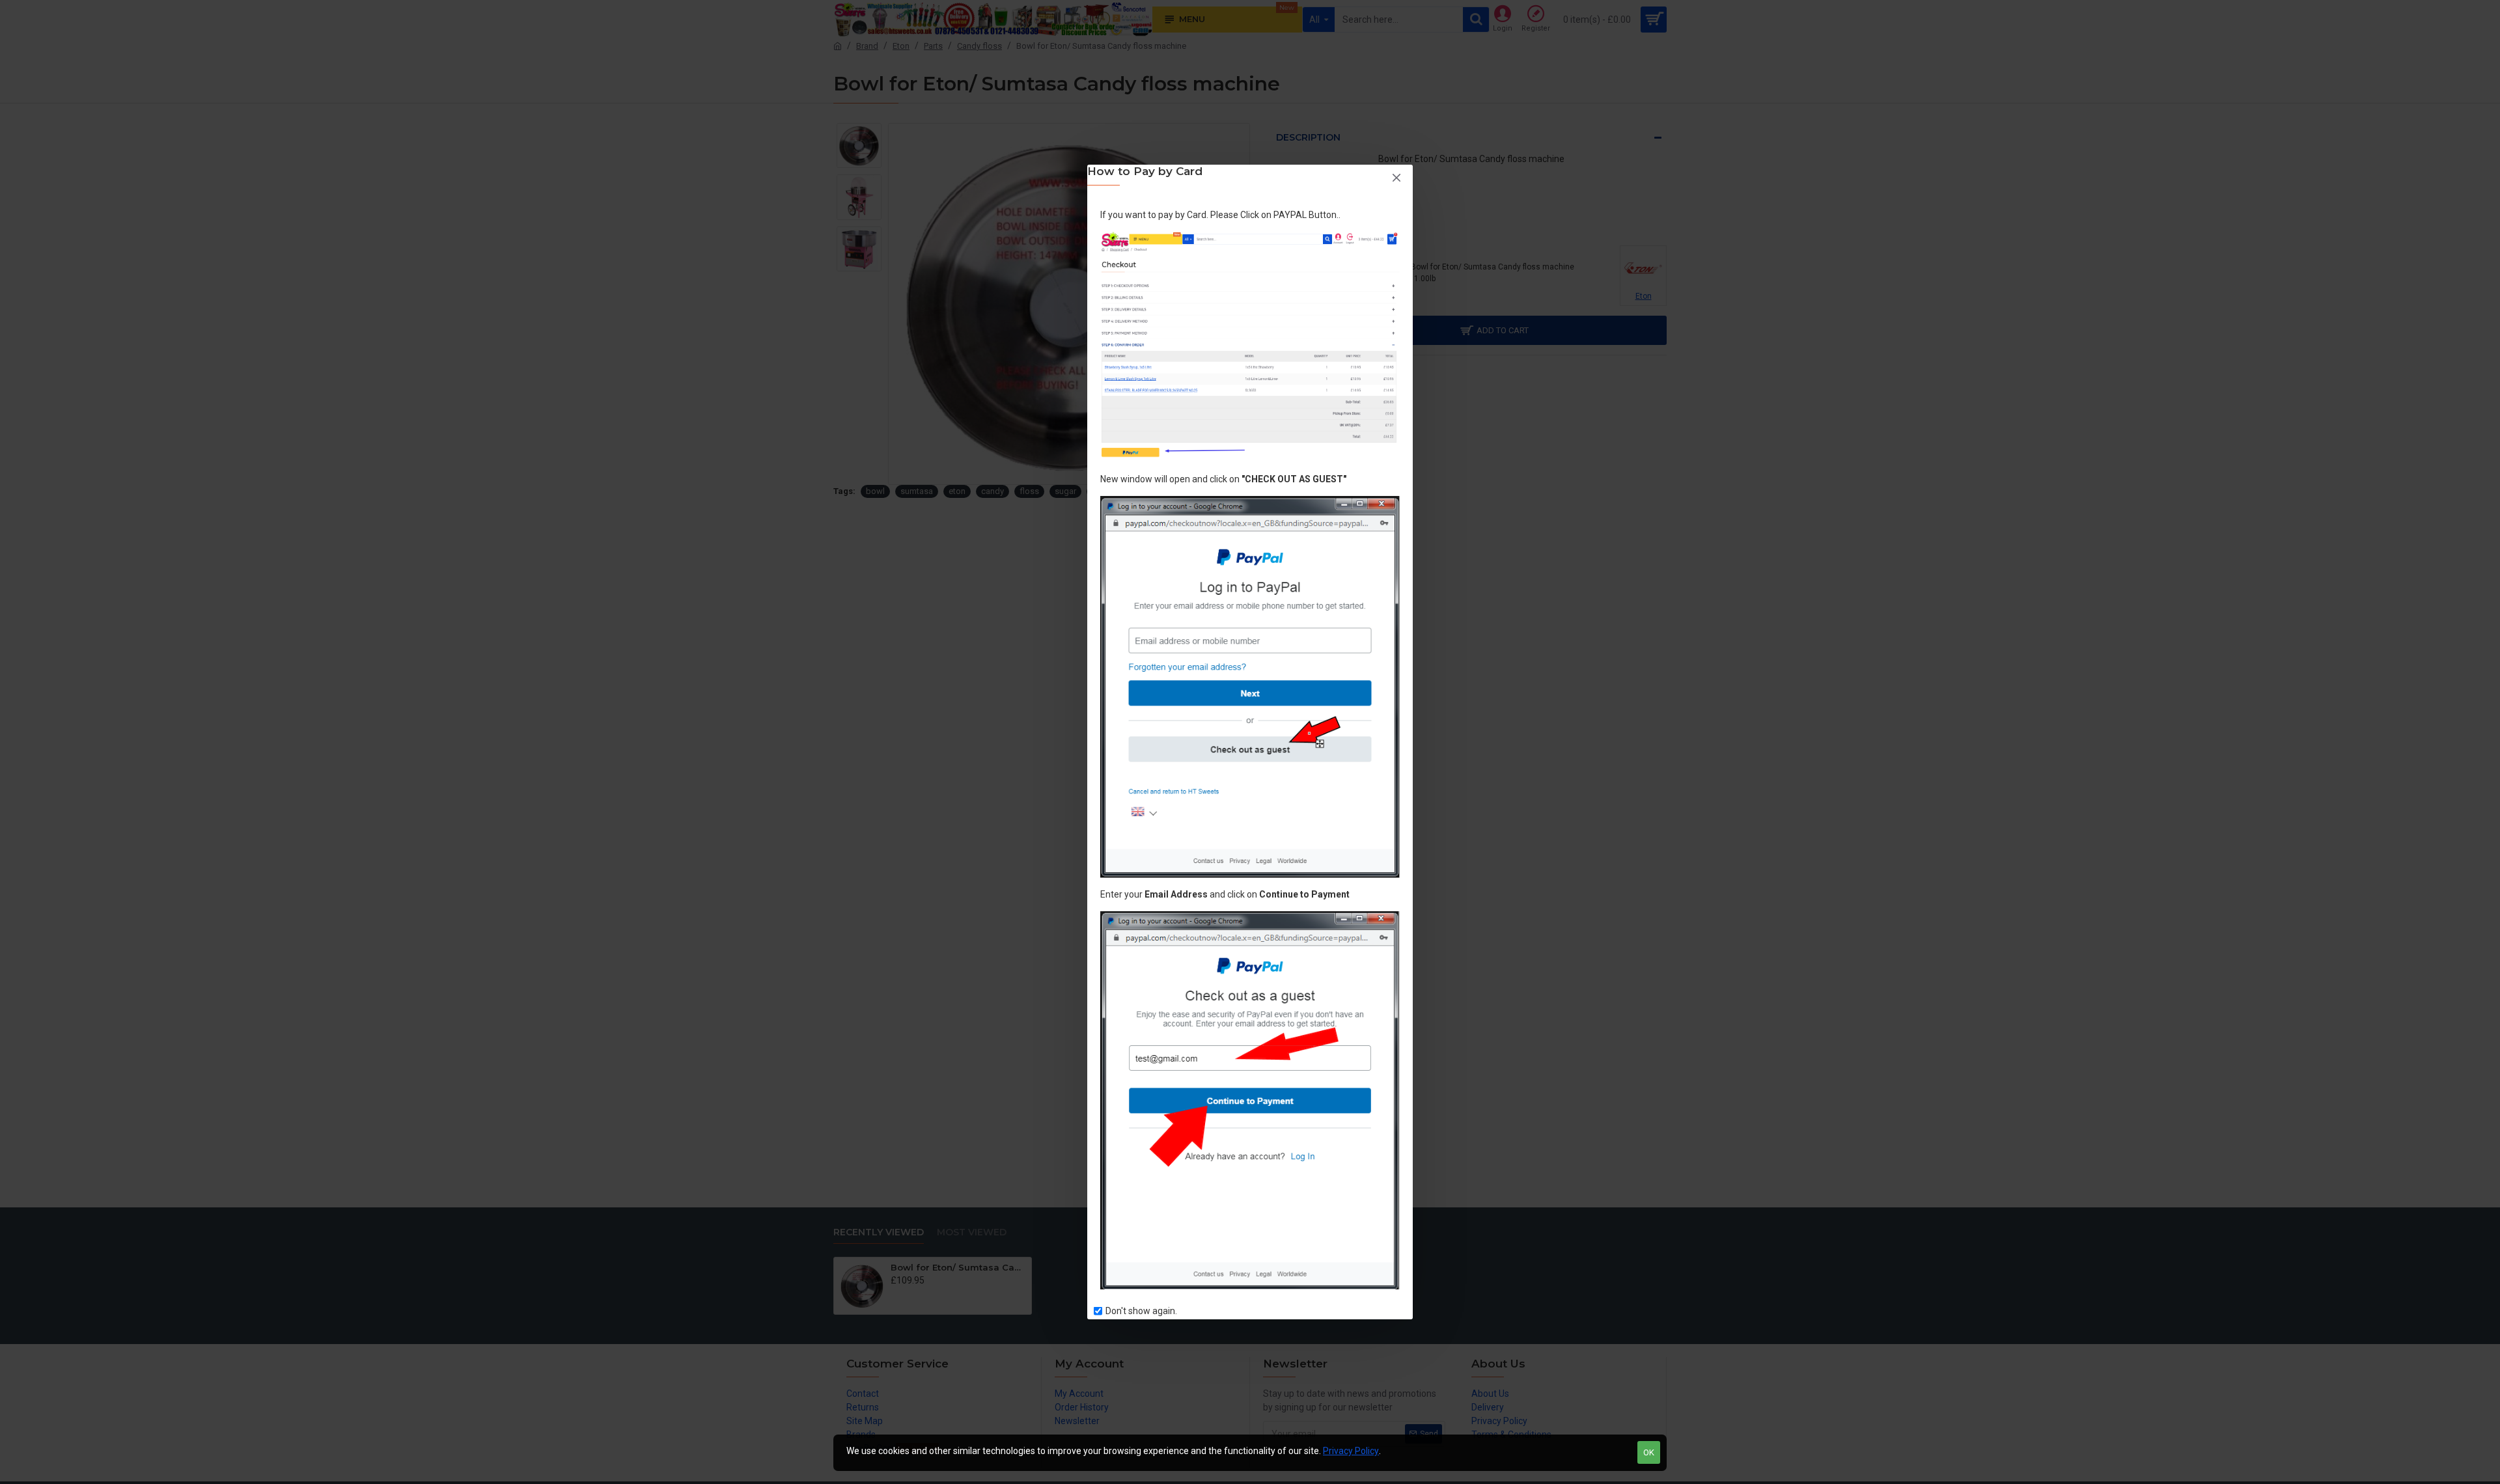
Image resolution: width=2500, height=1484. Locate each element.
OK (1649, 1452)
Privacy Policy (1351, 1451)
